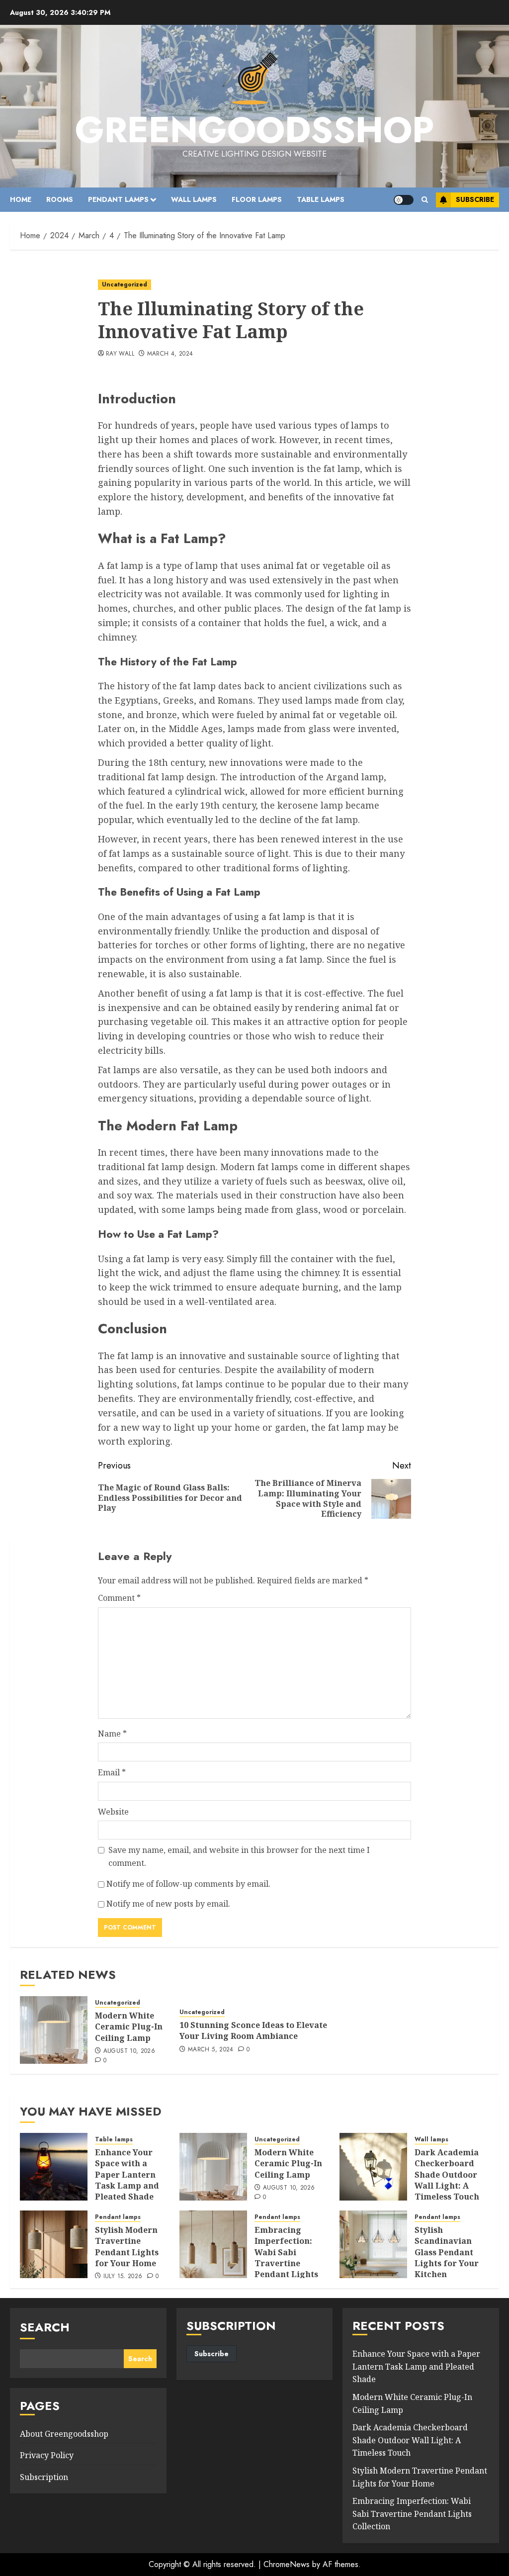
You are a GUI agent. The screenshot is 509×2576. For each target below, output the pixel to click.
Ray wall (120, 354)
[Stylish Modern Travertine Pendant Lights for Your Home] (54, 2244)
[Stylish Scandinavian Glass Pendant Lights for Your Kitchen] (373, 2244)
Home (21, 199)
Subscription (44, 2477)
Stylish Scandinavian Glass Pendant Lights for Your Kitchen (447, 2252)
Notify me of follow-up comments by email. (188, 1884)
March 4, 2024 (170, 354)
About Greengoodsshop (64, 2434)
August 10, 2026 (129, 2051)
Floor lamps (257, 199)
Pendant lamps (118, 199)
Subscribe (475, 199)
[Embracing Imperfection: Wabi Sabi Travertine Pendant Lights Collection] (213, 2244)
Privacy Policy (47, 2455)
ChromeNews (287, 2564)
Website (113, 1812)
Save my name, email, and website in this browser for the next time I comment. (239, 1856)
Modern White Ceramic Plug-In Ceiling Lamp (129, 2027)
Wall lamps (194, 199)
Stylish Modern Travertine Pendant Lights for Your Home (127, 2247)
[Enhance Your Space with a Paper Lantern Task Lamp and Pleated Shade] (54, 2167)
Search (45, 2327)
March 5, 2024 (211, 2050)
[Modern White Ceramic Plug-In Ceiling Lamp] (54, 2030)
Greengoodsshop (254, 130)
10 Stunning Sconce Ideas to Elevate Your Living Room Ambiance (253, 2030)
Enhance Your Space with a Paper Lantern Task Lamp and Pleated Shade (127, 2175)
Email (112, 1772)
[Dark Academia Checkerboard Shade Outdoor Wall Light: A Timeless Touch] (373, 2167)
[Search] (425, 200)
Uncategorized (125, 284)
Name (112, 1734)
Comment (119, 1598)
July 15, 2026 (123, 2277)
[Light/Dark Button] (404, 200)
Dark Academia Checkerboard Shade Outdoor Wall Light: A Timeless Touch (447, 2175)
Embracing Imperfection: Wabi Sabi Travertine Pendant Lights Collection (286, 2258)
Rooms (60, 199)
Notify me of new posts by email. (168, 1904)
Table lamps (321, 199)
